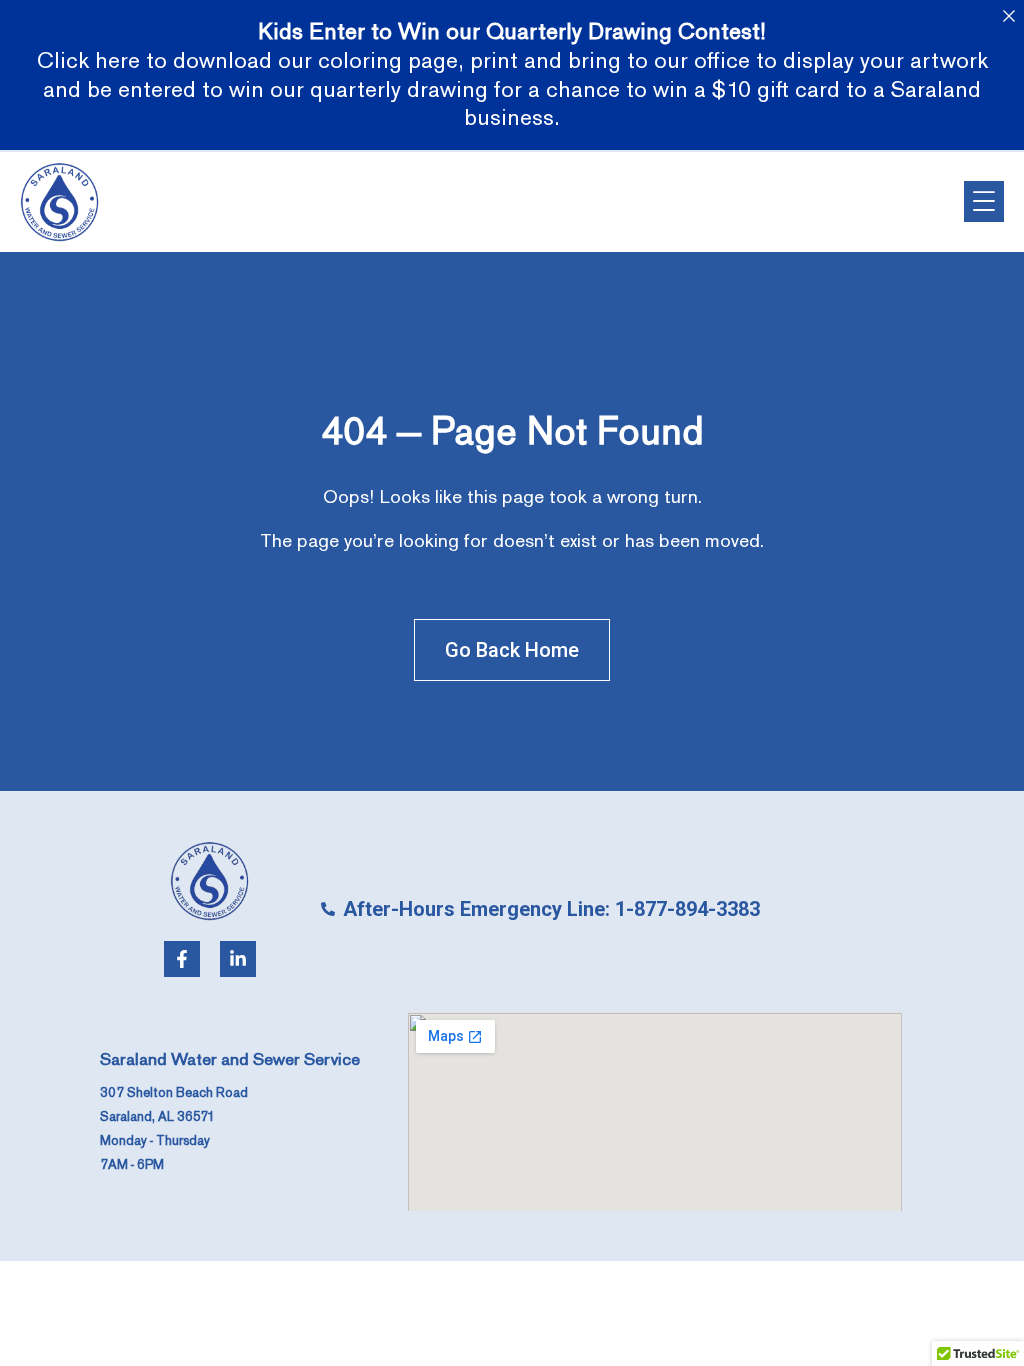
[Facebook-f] (182, 959)
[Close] (1008, 15)
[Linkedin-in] (238, 959)
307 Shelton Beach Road (174, 1093)
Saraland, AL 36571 (157, 1117)
